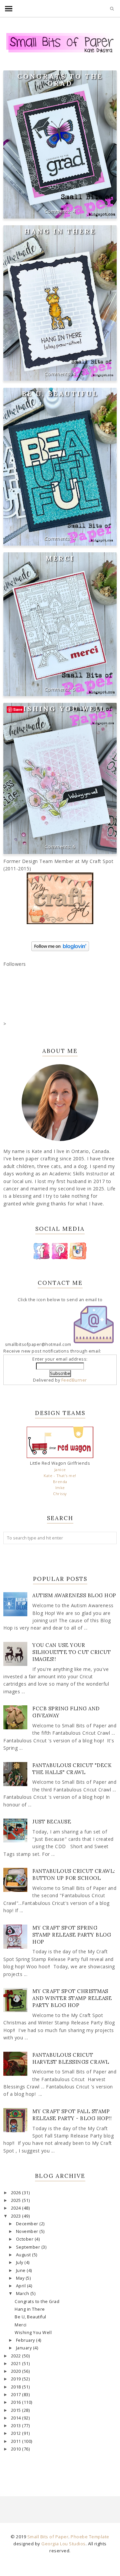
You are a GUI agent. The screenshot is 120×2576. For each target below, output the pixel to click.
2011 (17, 2441)
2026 (17, 2193)
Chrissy (60, 1494)
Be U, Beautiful (60, 394)
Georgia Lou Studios (63, 2544)
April (21, 2286)
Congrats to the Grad (60, 80)
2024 (17, 2208)
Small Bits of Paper (48, 2537)
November (28, 2231)
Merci (60, 558)
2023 (17, 2216)
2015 (17, 2410)
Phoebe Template (90, 2537)
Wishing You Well (60, 709)
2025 (17, 2200)
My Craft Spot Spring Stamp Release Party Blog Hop (72, 1935)
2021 (17, 2364)
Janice (60, 1470)
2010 (17, 2449)
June (21, 2270)
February (26, 2340)
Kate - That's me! (60, 1476)
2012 (17, 2433)
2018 (17, 2387)
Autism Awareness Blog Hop (74, 1595)
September (29, 2247)
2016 (17, 2402)
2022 (17, 2356)
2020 (17, 2371)
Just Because (52, 1822)
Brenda (60, 1482)
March (23, 2294)
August (24, 2255)
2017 (17, 2395)
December (28, 2224)
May (21, 2278)
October (25, 2239)
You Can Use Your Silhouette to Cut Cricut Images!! (71, 1652)
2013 (17, 2426)
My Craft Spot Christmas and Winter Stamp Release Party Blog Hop (72, 1998)
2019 (17, 2379)
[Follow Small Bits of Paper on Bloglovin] (60, 949)
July (20, 2262)
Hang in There (60, 231)
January (24, 2348)
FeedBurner (74, 1380)
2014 (17, 2418)
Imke (60, 1488)
